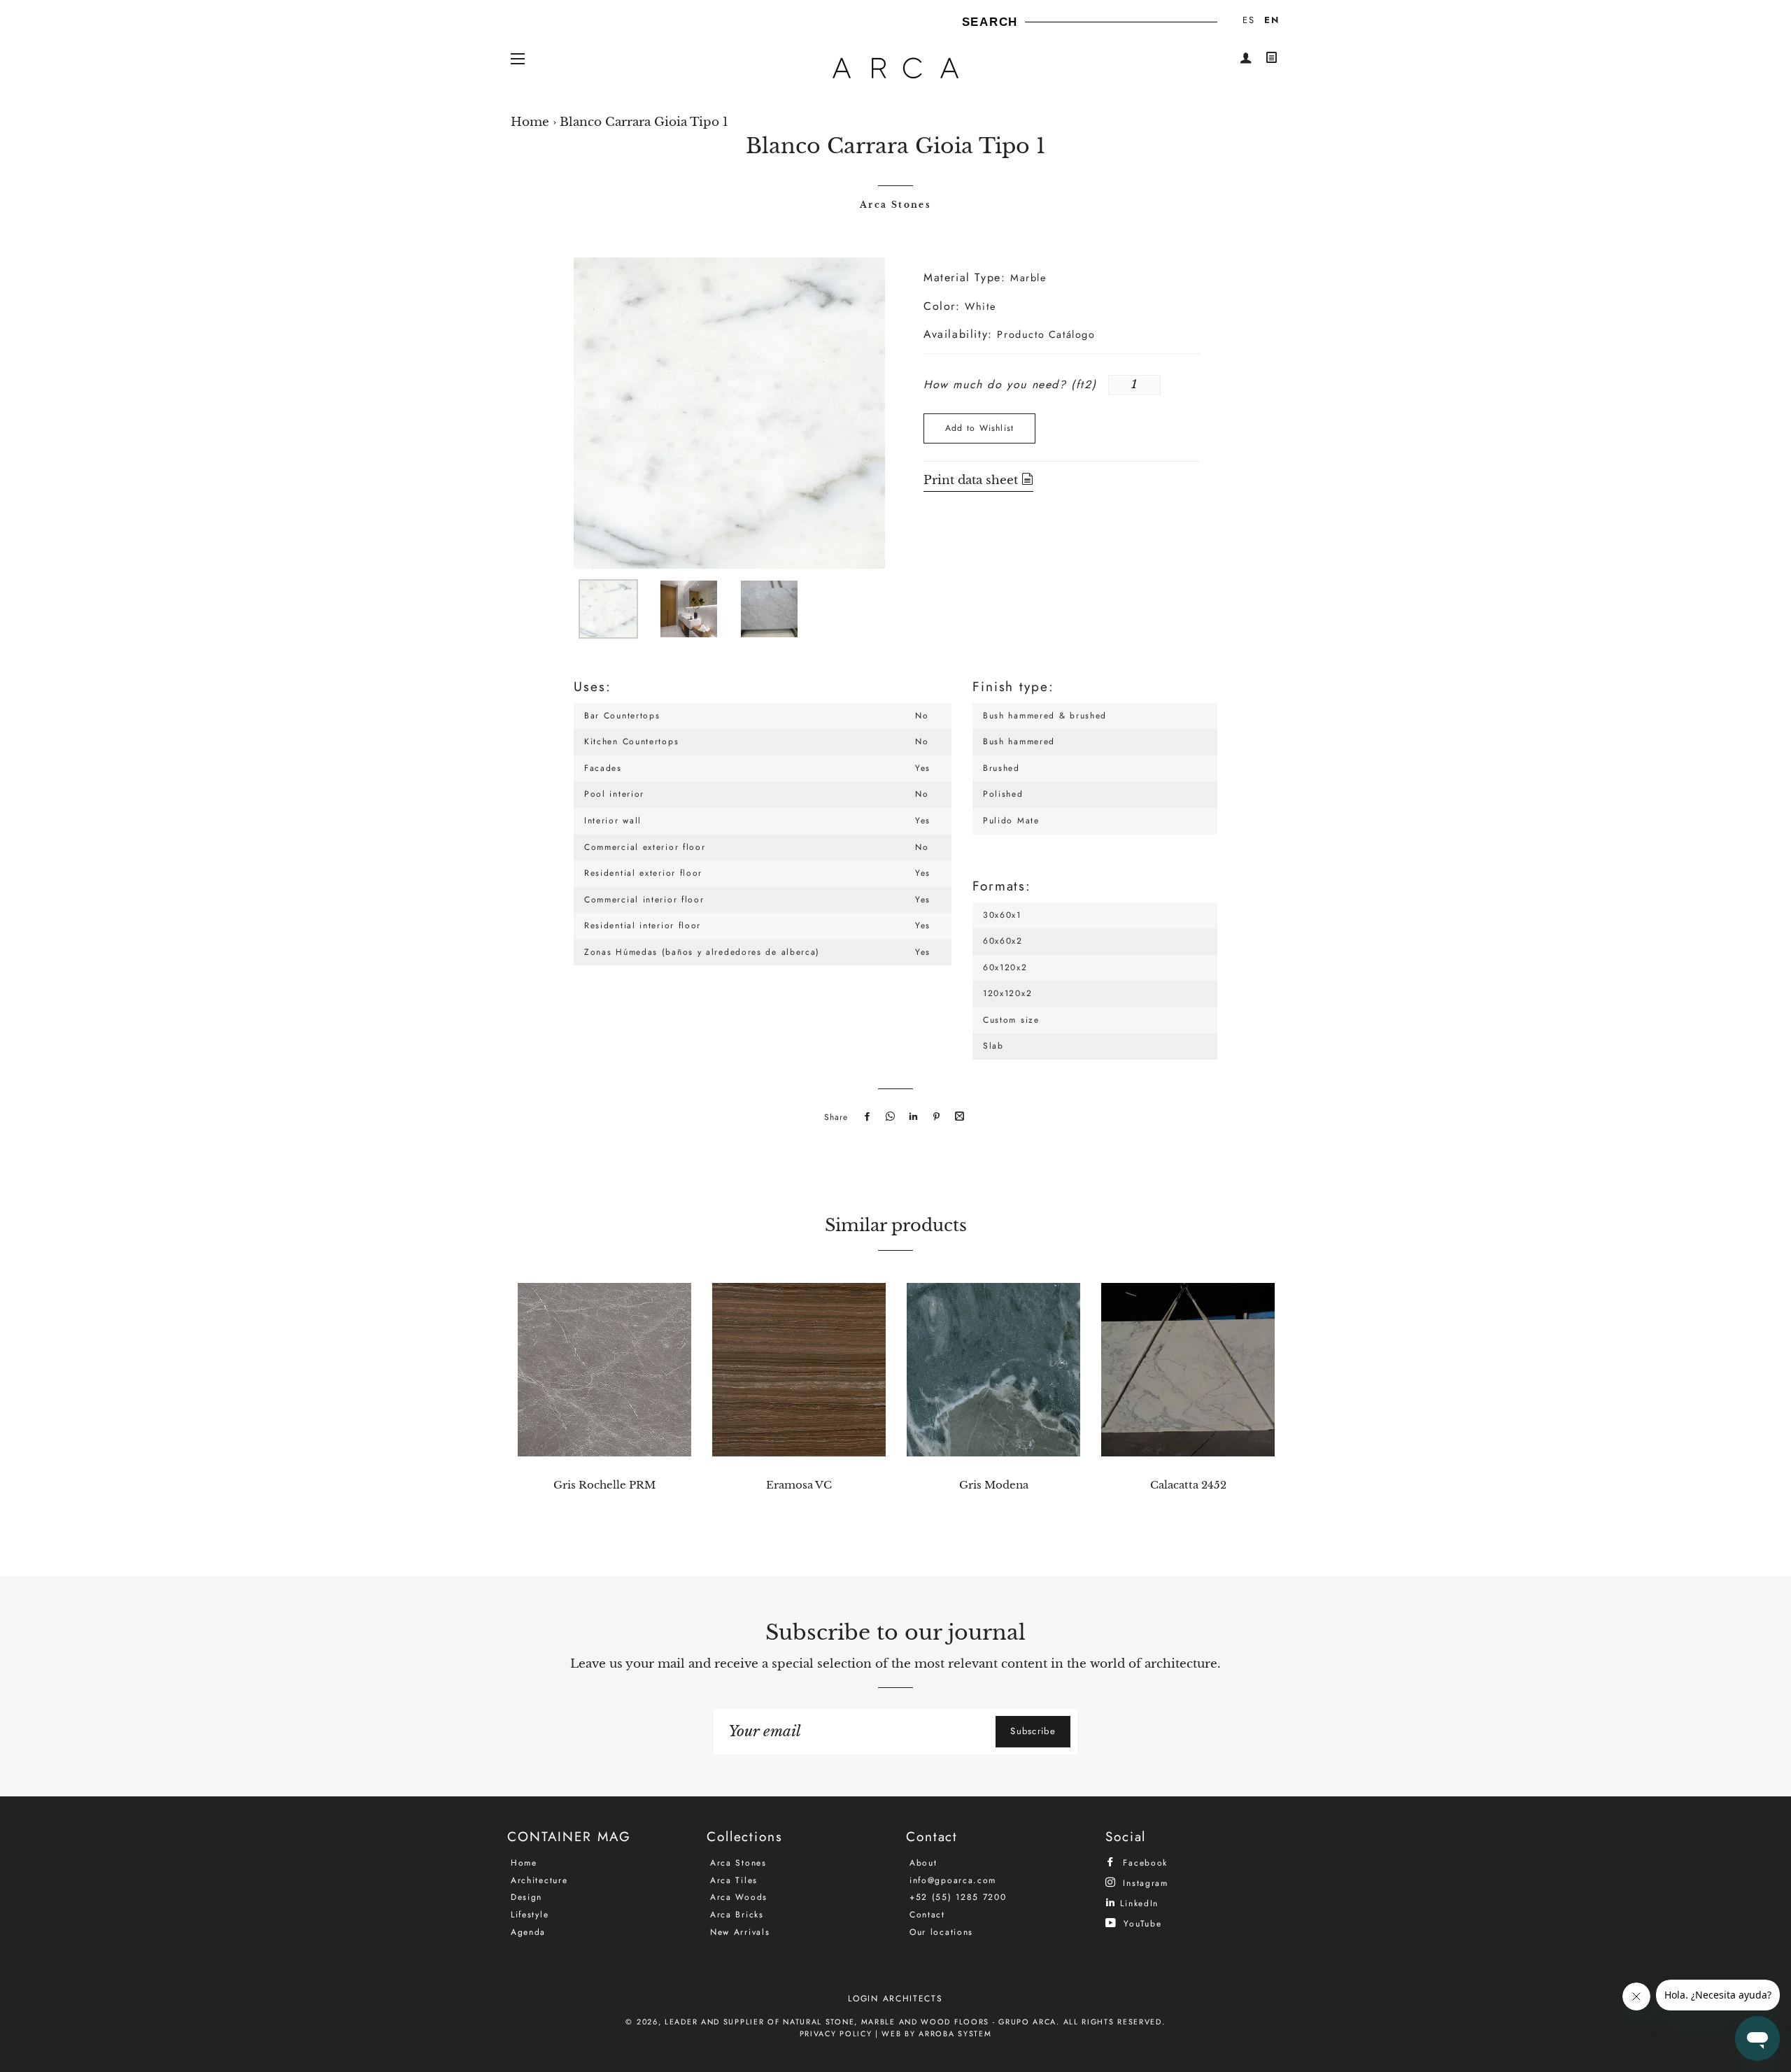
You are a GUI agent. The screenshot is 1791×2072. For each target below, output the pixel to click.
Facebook (1144, 1862)
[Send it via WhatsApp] (889, 1117)
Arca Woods (739, 1897)
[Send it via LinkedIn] (912, 1117)
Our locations (941, 1932)
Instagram (1144, 1883)
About (923, 1863)
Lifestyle (530, 1915)
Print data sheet (972, 480)
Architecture (539, 1880)
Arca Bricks (737, 1915)
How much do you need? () (1010, 384)
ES (1248, 20)
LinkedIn (1138, 1903)
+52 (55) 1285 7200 (958, 1897)
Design (526, 1897)
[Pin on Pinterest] (935, 1117)
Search (990, 22)
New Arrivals (740, 1932)
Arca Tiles (734, 1880)
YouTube (1141, 1923)
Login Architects (895, 1999)
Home (530, 122)
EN (1272, 20)
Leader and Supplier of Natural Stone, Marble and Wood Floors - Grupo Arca (861, 2022)
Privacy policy (836, 2034)
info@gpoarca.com (953, 1880)
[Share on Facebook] (865, 1117)
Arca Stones (895, 205)
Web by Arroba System (936, 2034)
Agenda (528, 1932)
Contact (927, 1915)
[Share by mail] (958, 1117)
